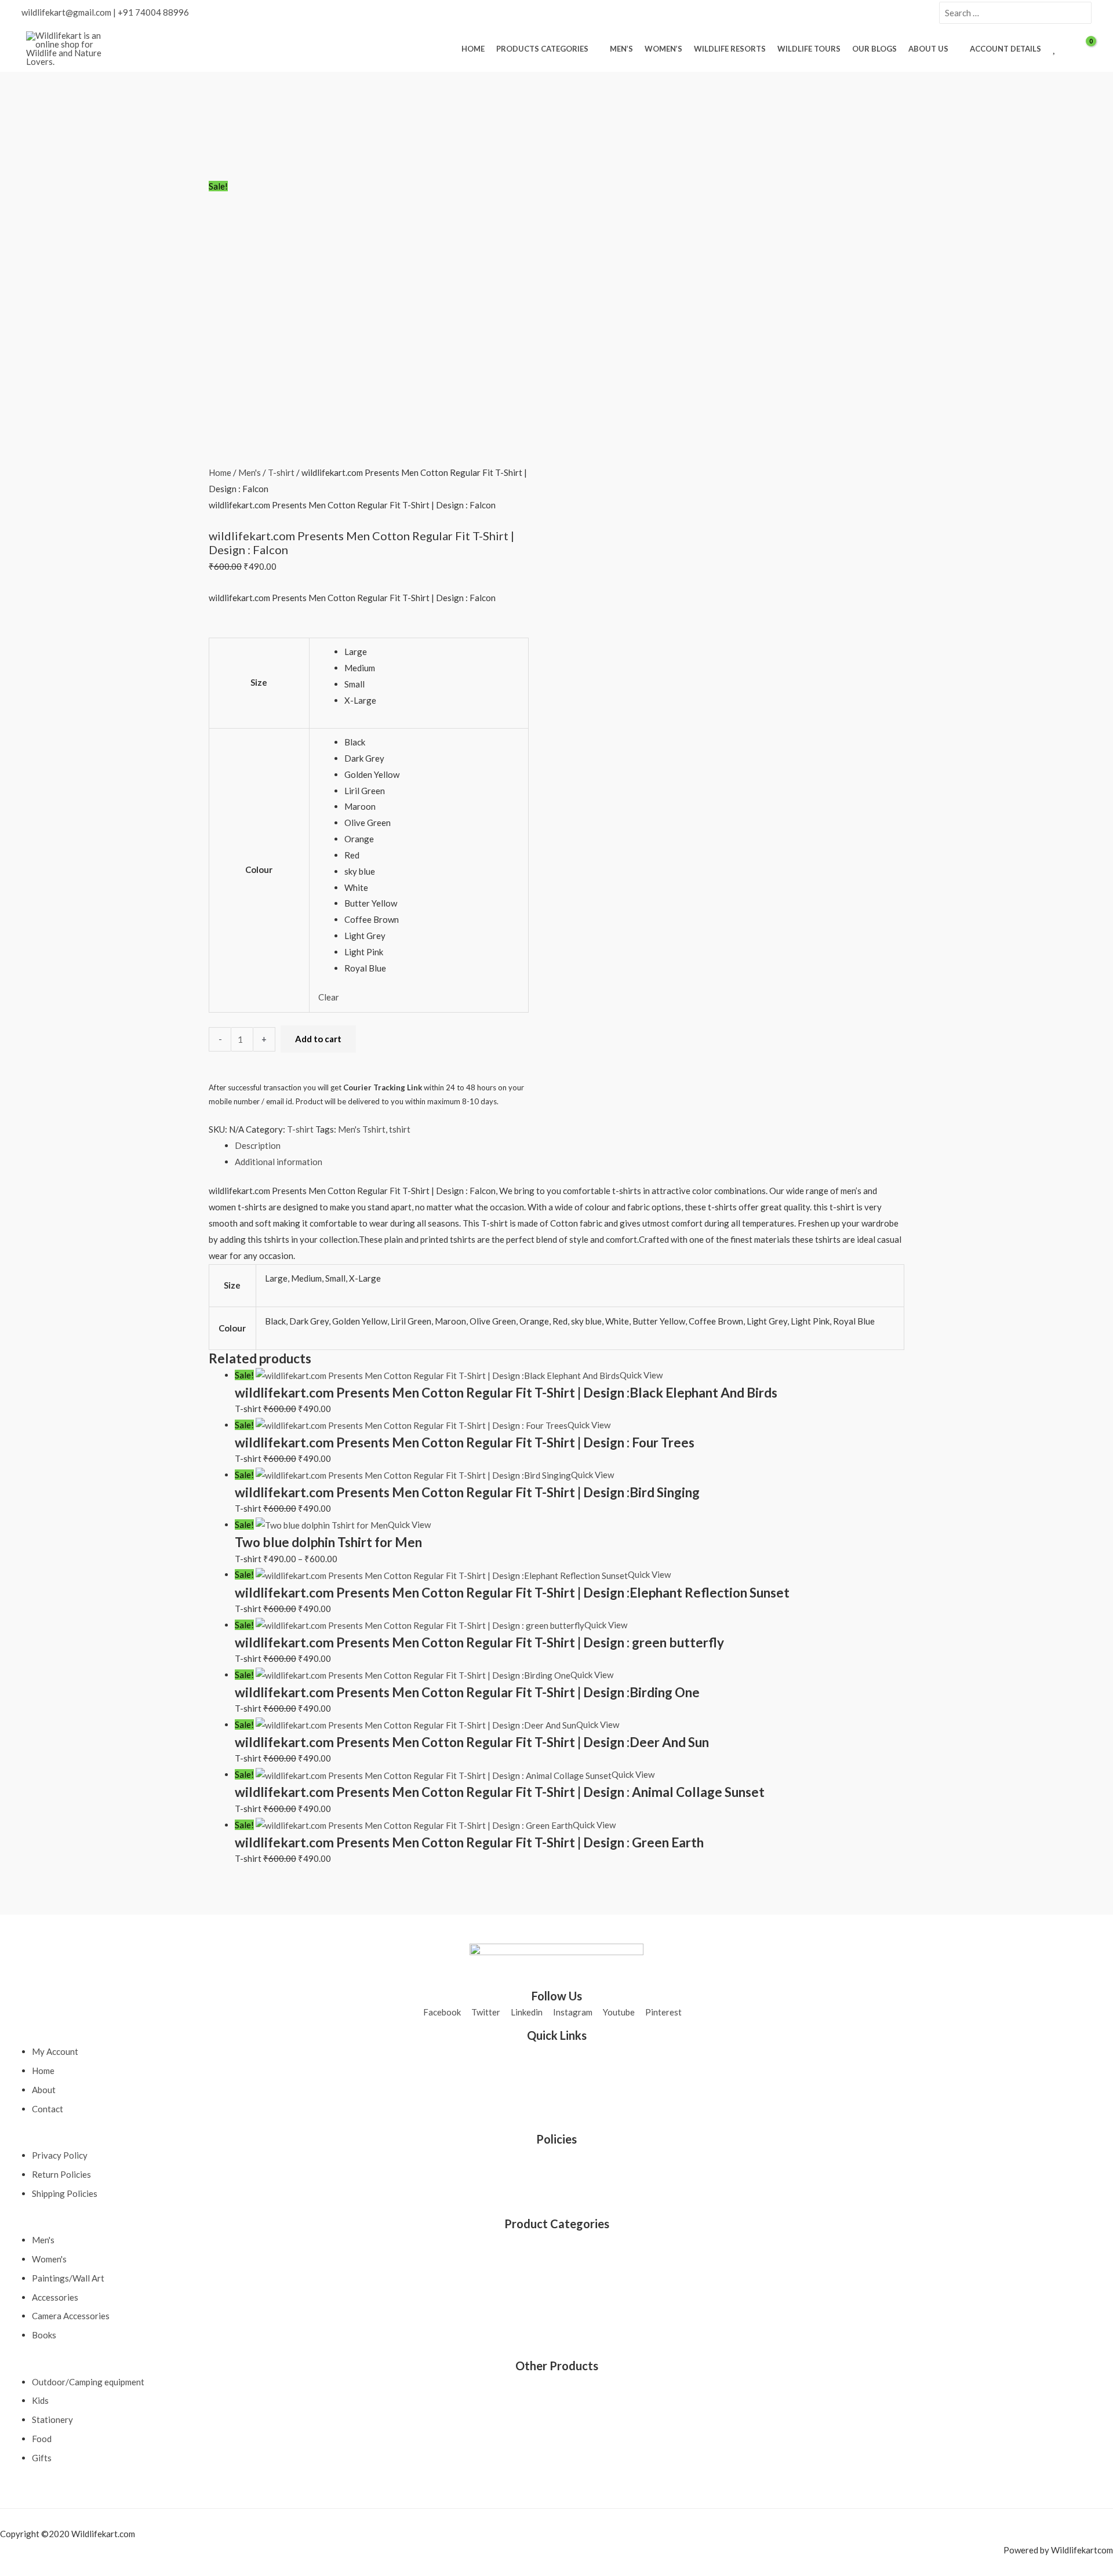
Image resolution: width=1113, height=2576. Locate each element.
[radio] (432, 652)
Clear (329, 997)
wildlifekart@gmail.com (66, 12)
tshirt (400, 1129)
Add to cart (318, 1039)
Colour (259, 869)
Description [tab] (258, 1145)
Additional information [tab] (279, 1162)
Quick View (641, 1375)
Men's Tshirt (362, 1129)
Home (220, 472)
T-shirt (281, 472)
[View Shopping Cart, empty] (1083, 49)
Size (259, 682)
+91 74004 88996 (153, 12)
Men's (250, 472)
